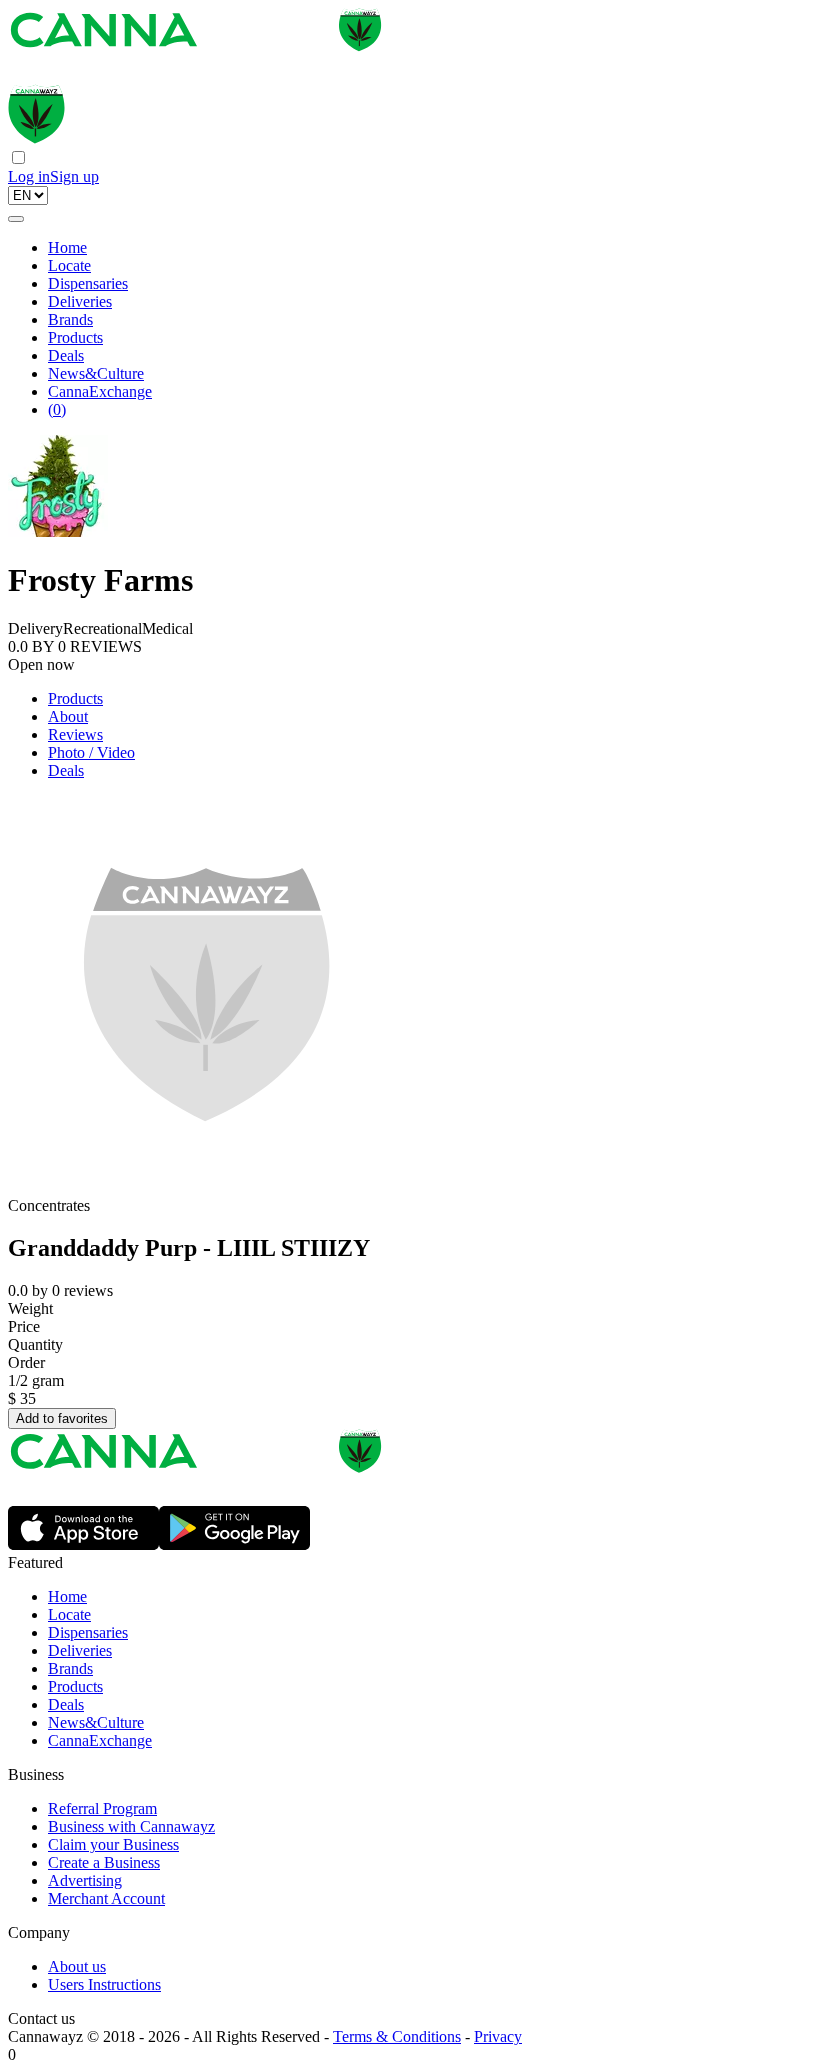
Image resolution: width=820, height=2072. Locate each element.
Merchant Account (106, 1898)
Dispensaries (88, 283)
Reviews (75, 734)
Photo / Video (91, 752)
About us (77, 1966)
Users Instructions (104, 1984)
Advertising (85, 1880)
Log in (29, 176)
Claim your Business (113, 1844)
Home (67, 247)
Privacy (498, 2036)
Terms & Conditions (397, 2036)
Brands (70, 319)
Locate (69, 265)
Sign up (74, 176)
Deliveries (80, 301)
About (68, 716)
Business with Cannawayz (131, 1826)
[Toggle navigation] (16, 219)
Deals (66, 355)
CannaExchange (100, 391)
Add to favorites (62, 1418)
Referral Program (102, 1808)
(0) (57, 409)
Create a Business (104, 1862)
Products (75, 337)
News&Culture (96, 373)
